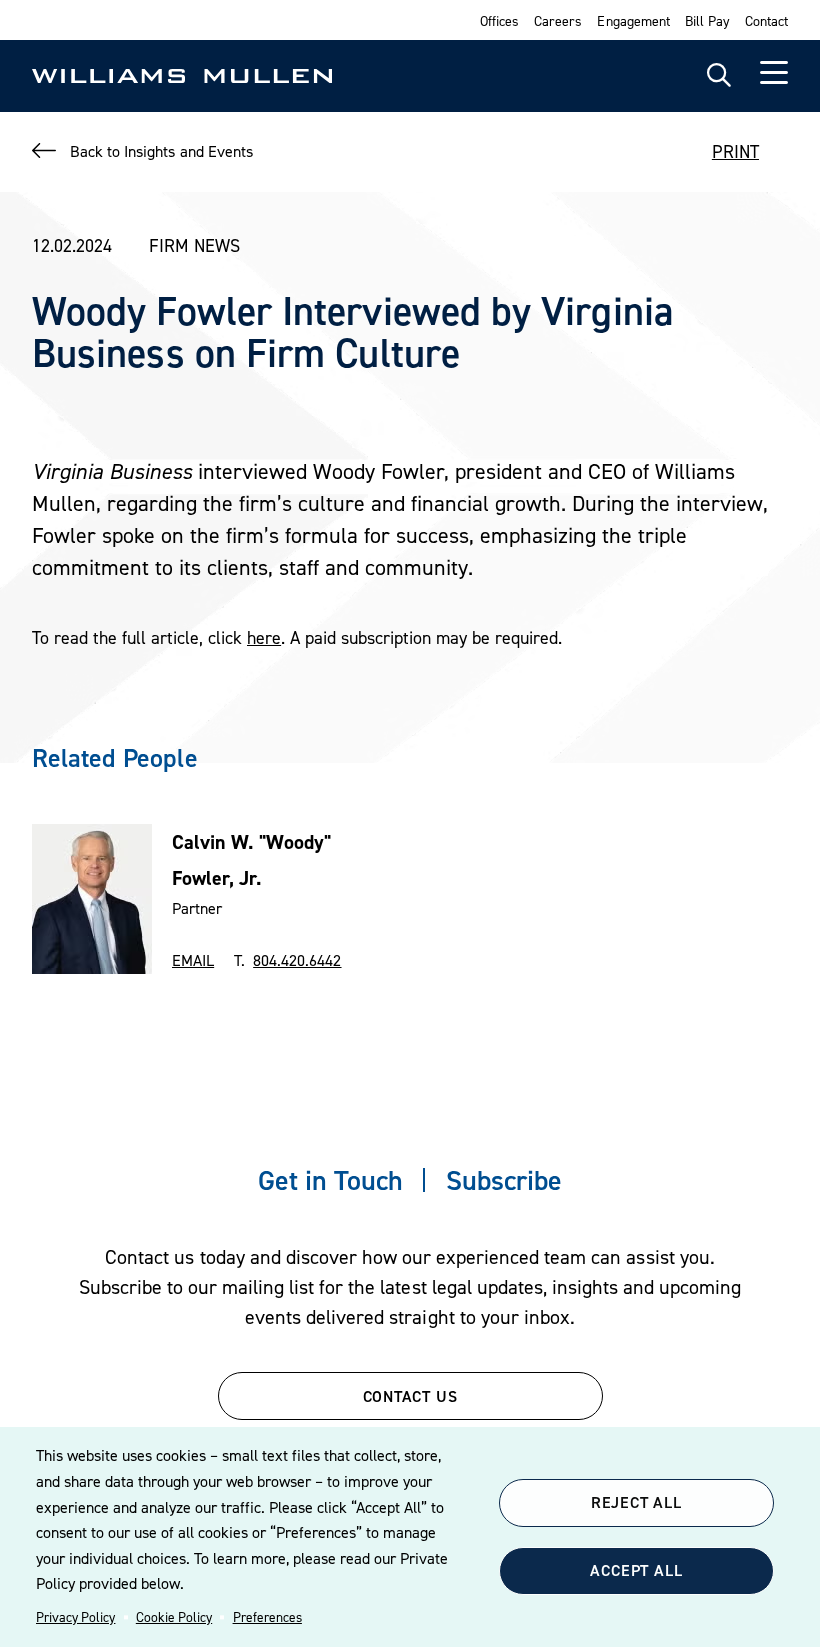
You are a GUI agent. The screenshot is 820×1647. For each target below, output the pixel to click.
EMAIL (193, 960)
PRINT (735, 151)
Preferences (267, 1617)
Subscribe (504, 1180)
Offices (499, 20)
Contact (766, 20)
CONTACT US (410, 1396)
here (264, 637)
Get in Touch (330, 1180)
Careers (558, 20)
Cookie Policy (174, 1617)
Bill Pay (707, 20)
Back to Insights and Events (161, 151)
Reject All (636, 1502)
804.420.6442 (297, 960)
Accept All (636, 1570)
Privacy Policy (75, 1617)
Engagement (633, 20)
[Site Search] (719, 76)
